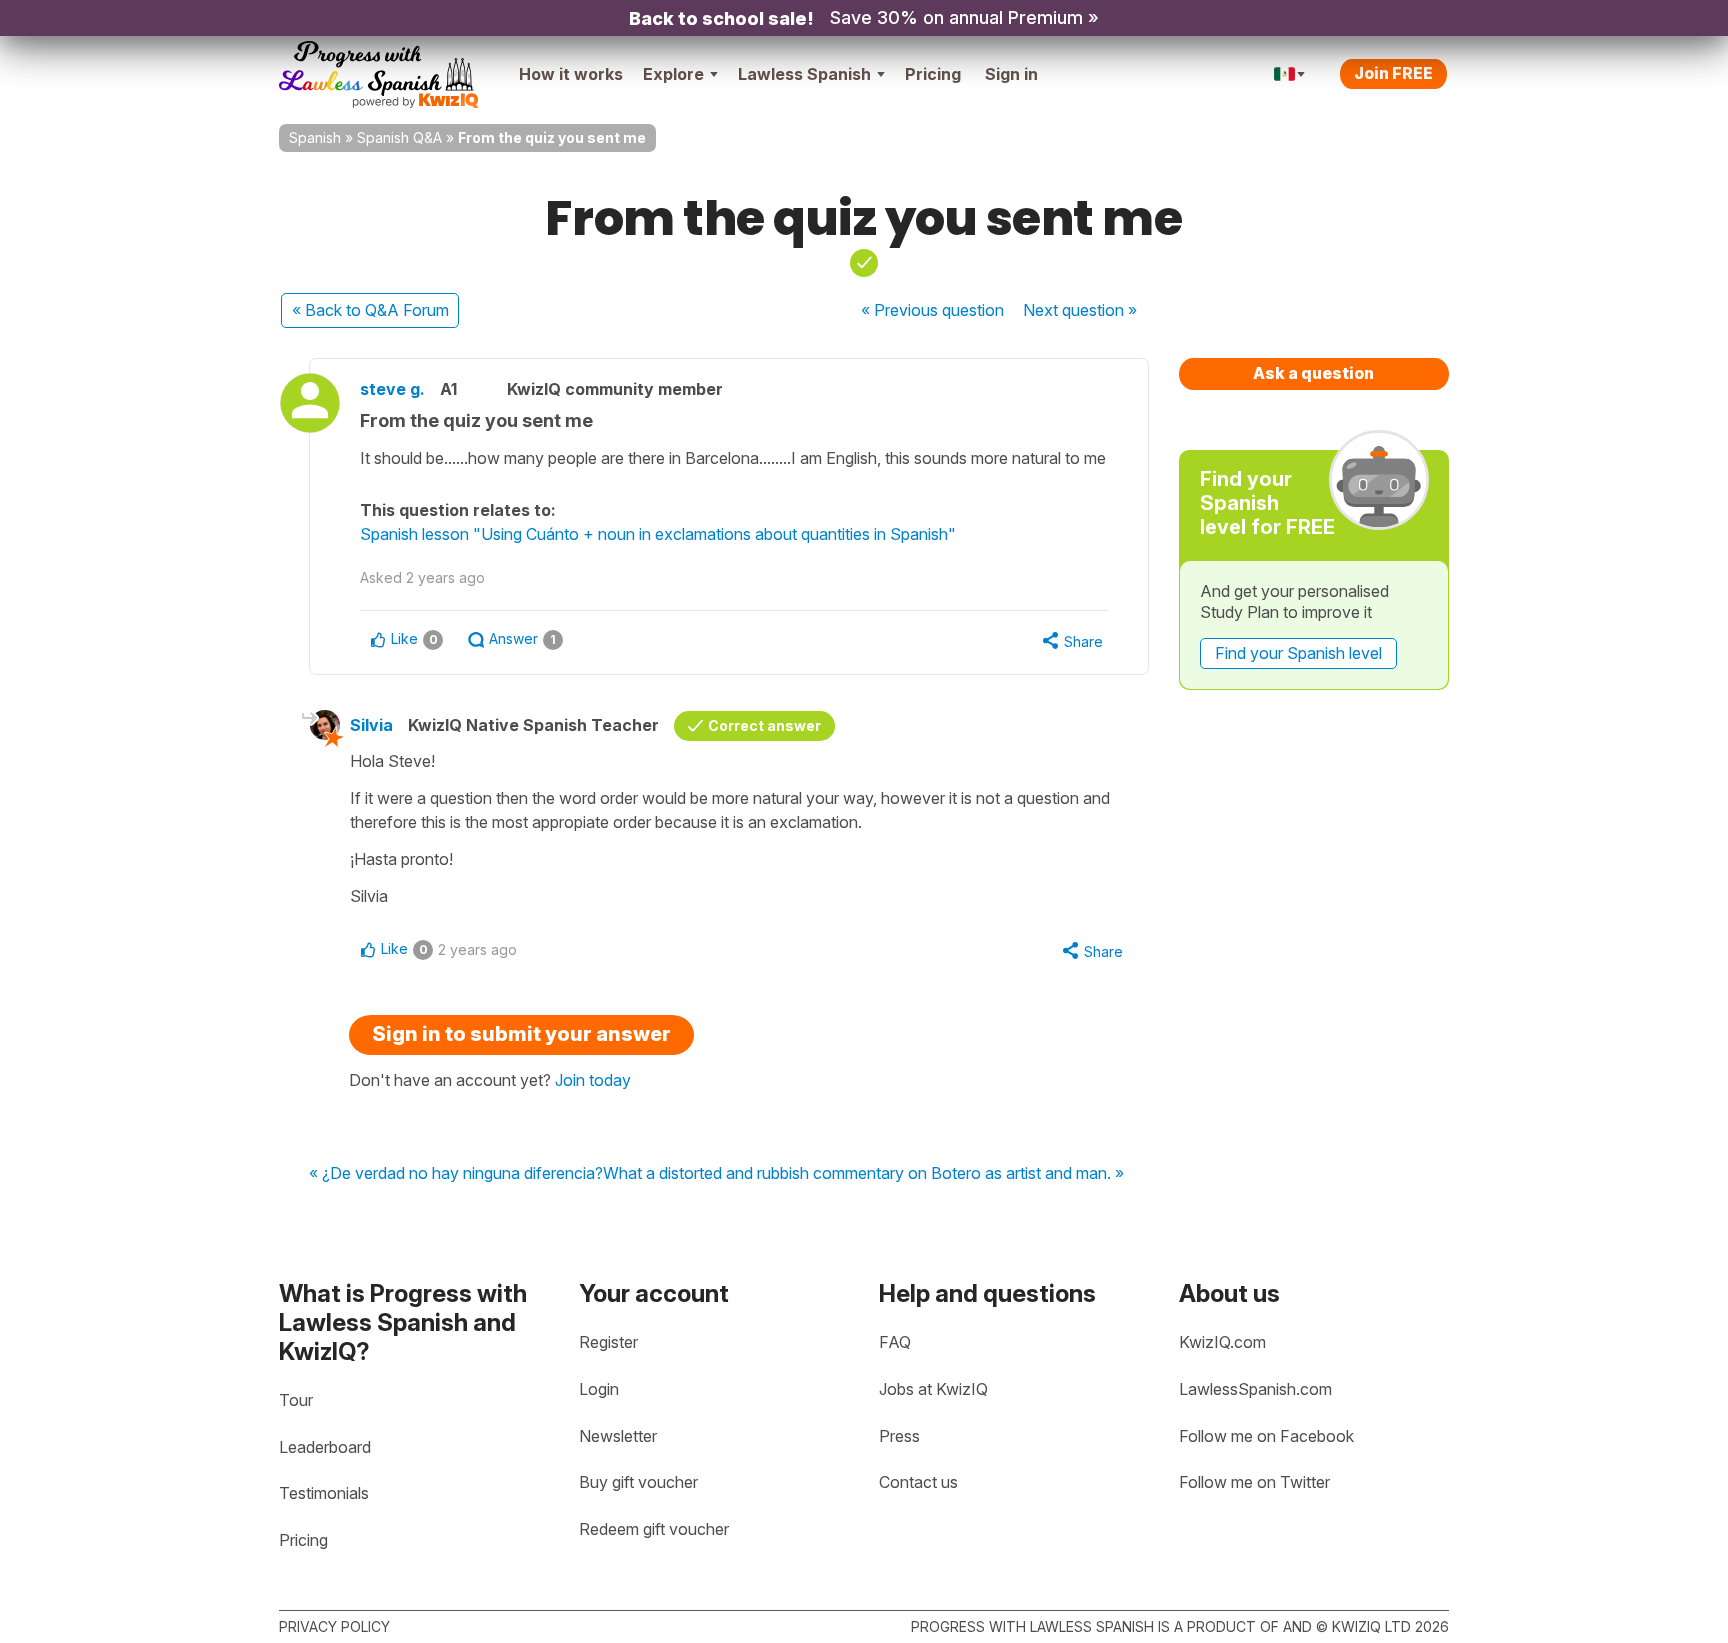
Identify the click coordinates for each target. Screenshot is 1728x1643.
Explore (673, 74)
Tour (296, 1400)
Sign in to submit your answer (521, 1034)
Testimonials (324, 1493)
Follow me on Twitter (1254, 1482)
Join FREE (1393, 73)
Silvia (371, 725)
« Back (370, 310)
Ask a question (1313, 373)
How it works (571, 74)
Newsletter (618, 1436)
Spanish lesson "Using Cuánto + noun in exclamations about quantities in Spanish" (658, 534)
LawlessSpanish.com (1255, 1389)
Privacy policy (334, 1626)
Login (599, 1389)
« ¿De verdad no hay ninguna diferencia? (456, 1174)
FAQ (895, 1342)
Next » (1080, 310)
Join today (593, 1080)
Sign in (1011, 74)
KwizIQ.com (1222, 1342)
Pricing (933, 74)
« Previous (932, 310)
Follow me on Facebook (1266, 1436)
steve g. (392, 389)
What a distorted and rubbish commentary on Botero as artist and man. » (863, 1174)
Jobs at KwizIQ (933, 1389)
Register (608, 1342)
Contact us (918, 1482)
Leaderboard (325, 1447)
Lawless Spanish (804, 74)
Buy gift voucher (638, 1482)
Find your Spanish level (1298, 653)
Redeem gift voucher (654, 1529)
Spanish (315, 137)
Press (899, 1436)
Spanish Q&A (399, 137)
